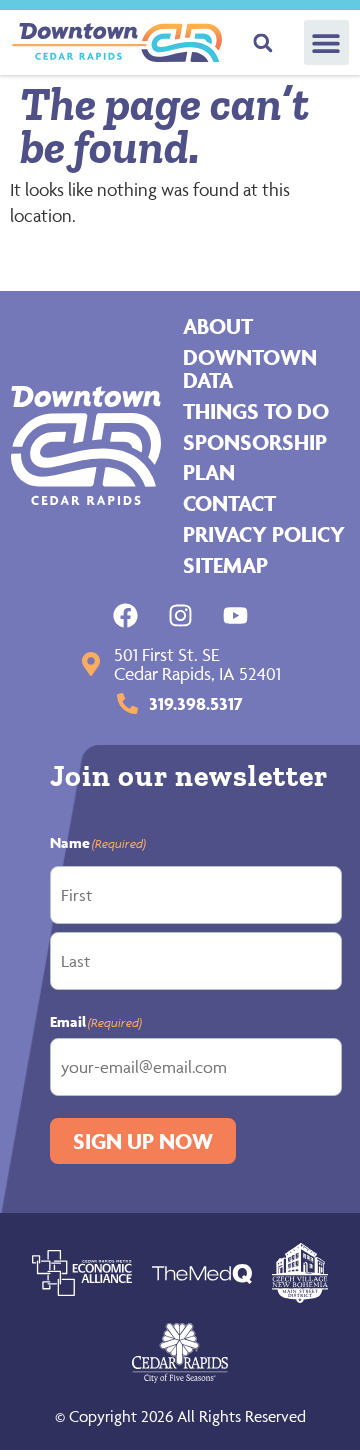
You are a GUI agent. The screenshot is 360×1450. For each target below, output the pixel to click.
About (218, 326)
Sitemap (225, 565)
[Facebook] (125, 615)
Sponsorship (255, 442)
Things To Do (256, 411)
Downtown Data (250, 368)
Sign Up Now (143, 1141)
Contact (229, 503)
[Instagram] (180, 615)
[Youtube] (235, 615)
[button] (326, 42)
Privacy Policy (264, 534)
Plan (209, 472)
